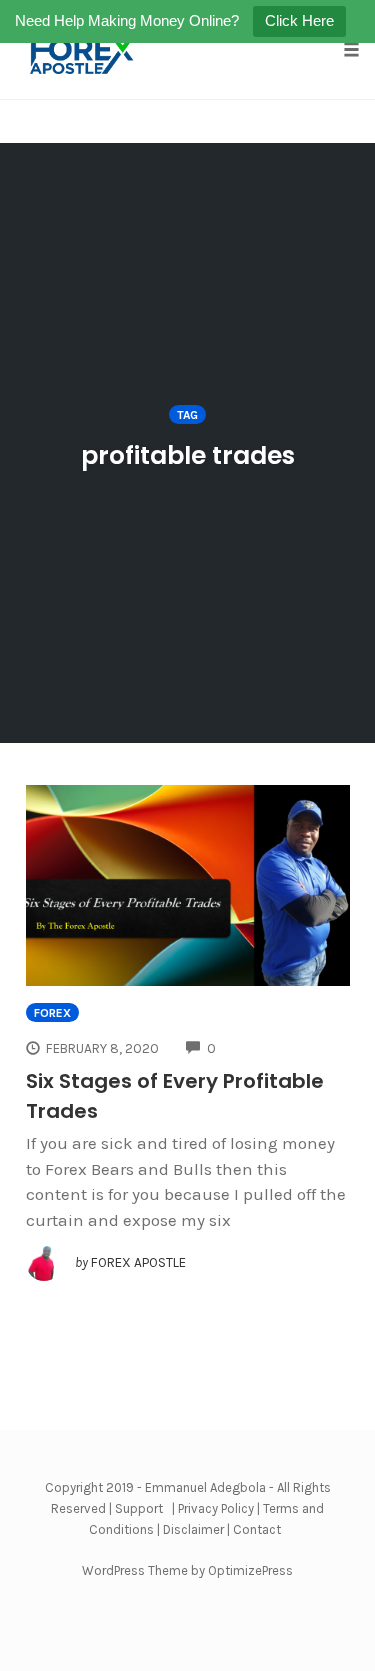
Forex (52, 1013)
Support (139, 1508)
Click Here (299, 20)
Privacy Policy (216, 1508)
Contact (257, 1529)
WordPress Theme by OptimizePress (187, 1570)
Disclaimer (193, 1529)
